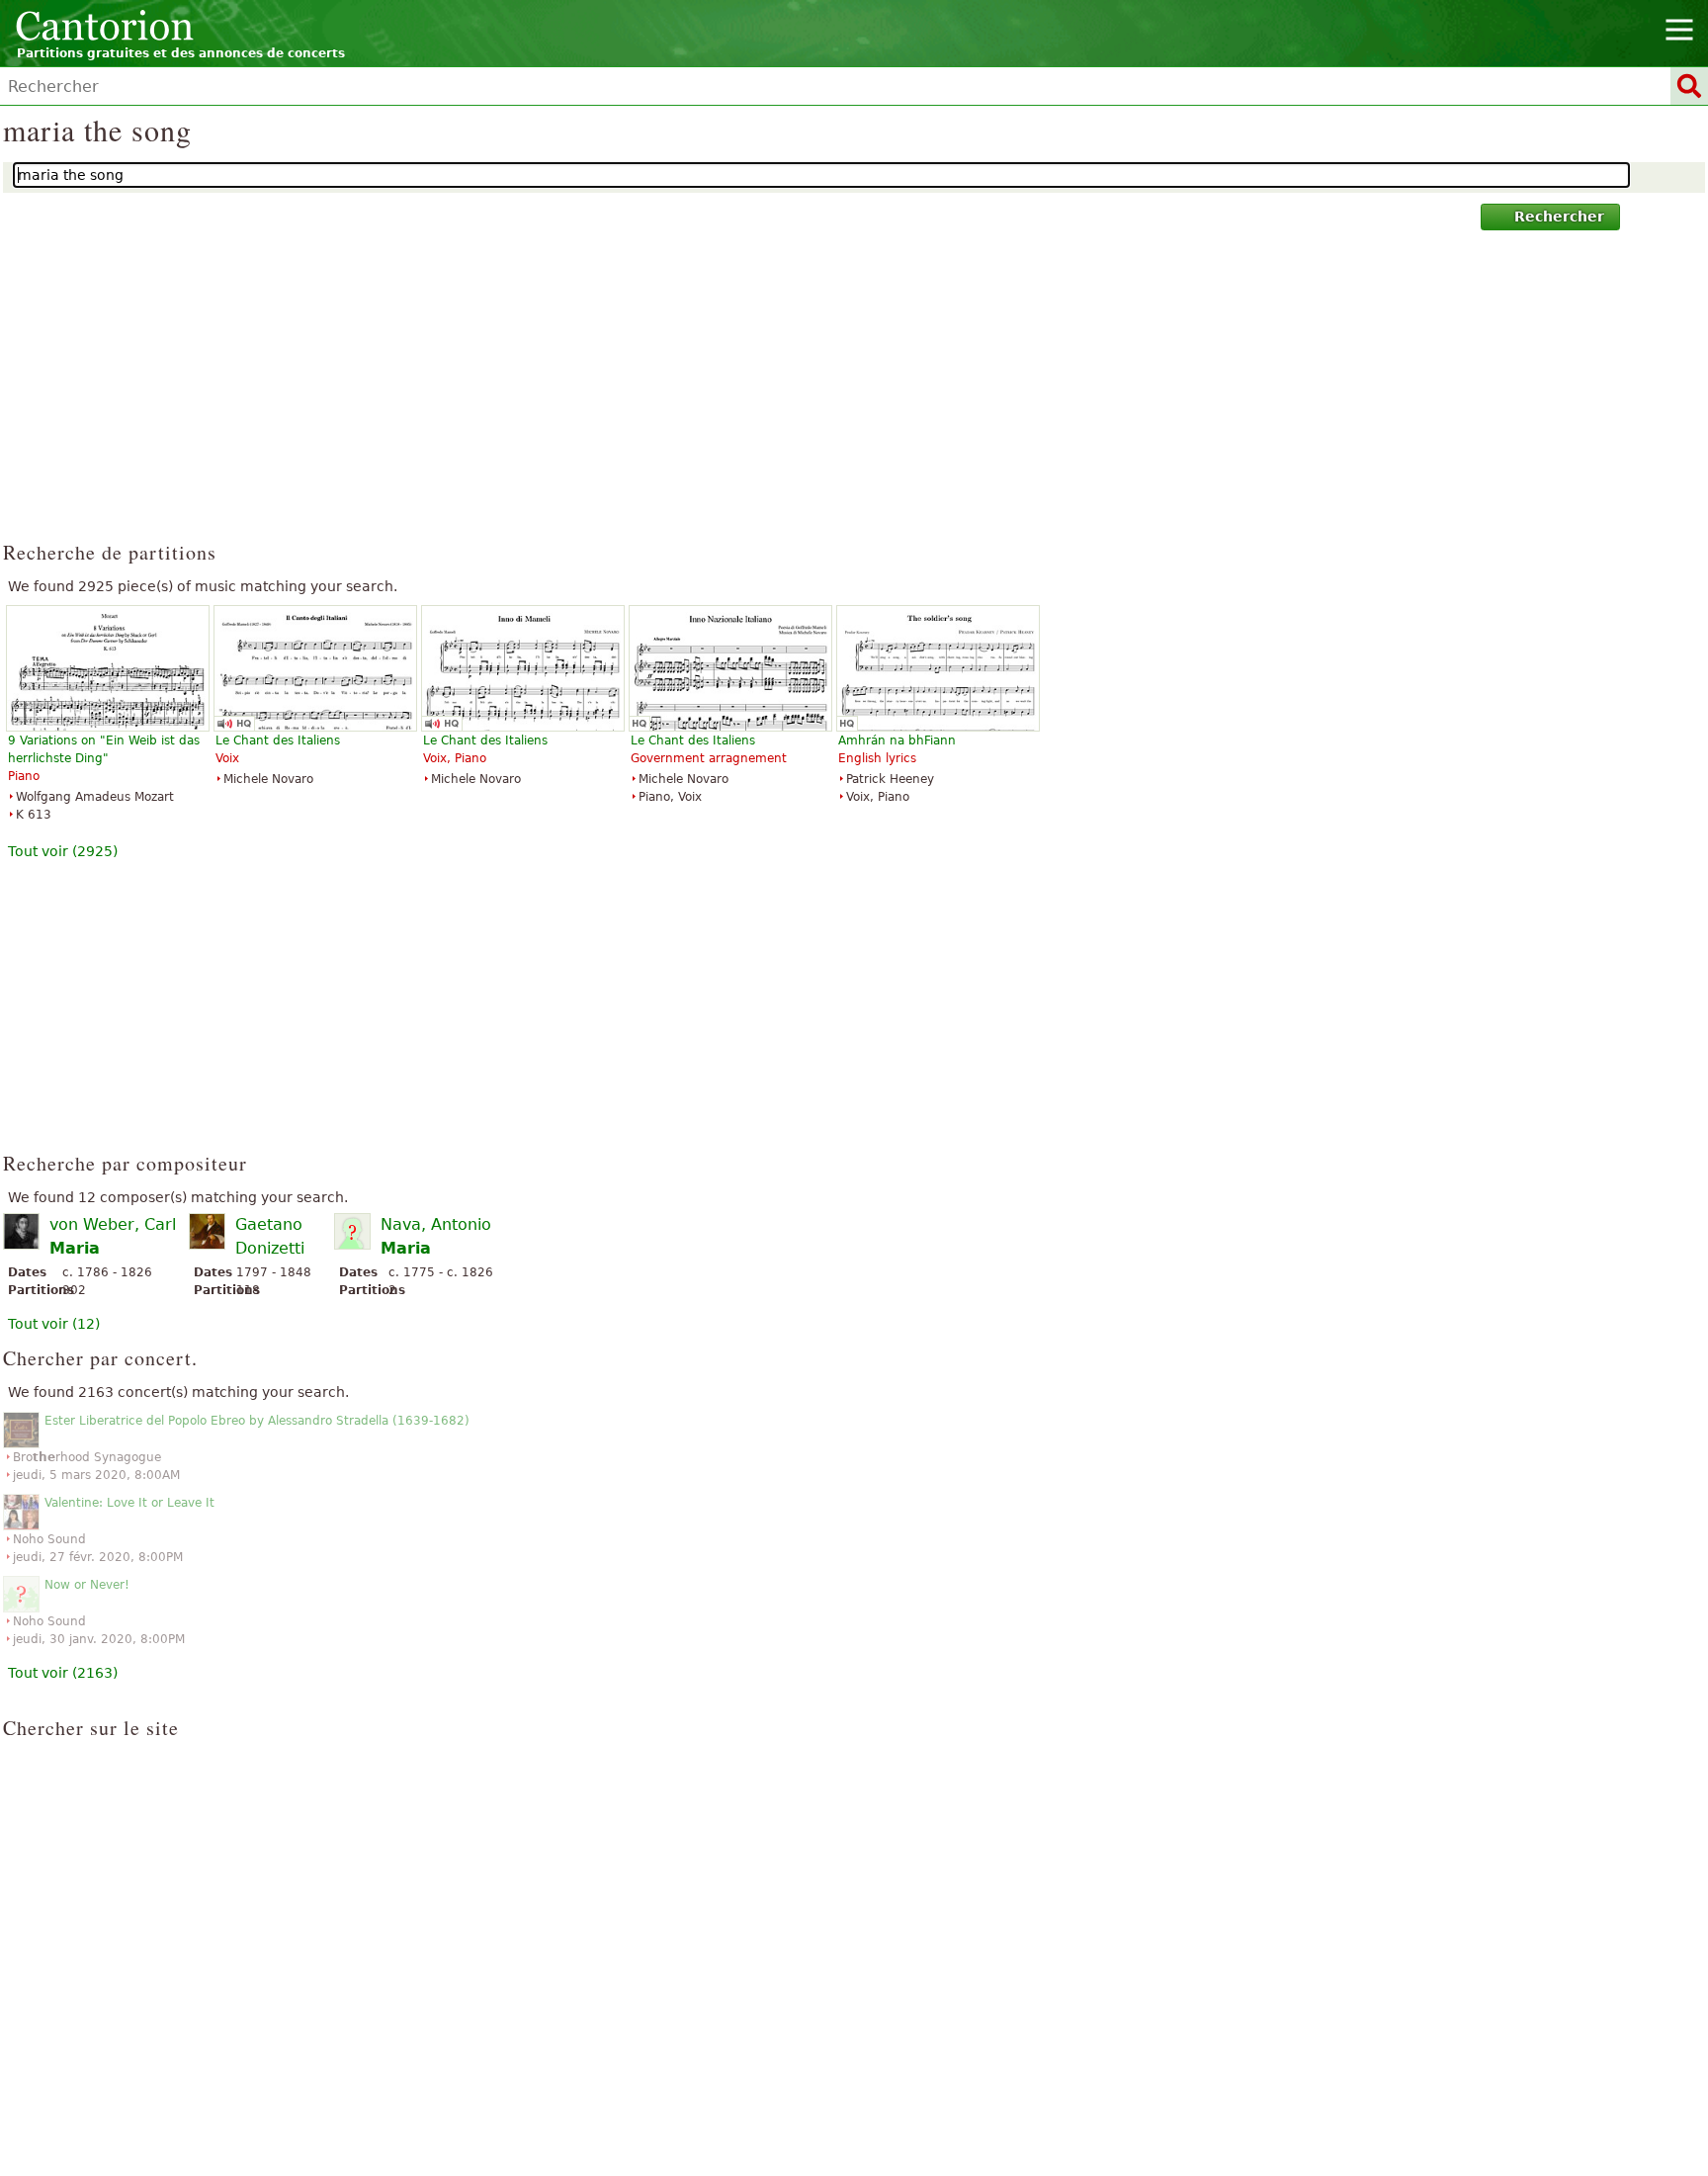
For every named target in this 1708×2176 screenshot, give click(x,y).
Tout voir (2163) (63, 1673)
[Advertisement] (854, 394)
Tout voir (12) (54, 1324)
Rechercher (1559, 217)
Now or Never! (87, 1585)
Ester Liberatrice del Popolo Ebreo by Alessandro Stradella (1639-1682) (257, 1421)
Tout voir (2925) (63, 851)
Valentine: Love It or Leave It (129, 1503)
